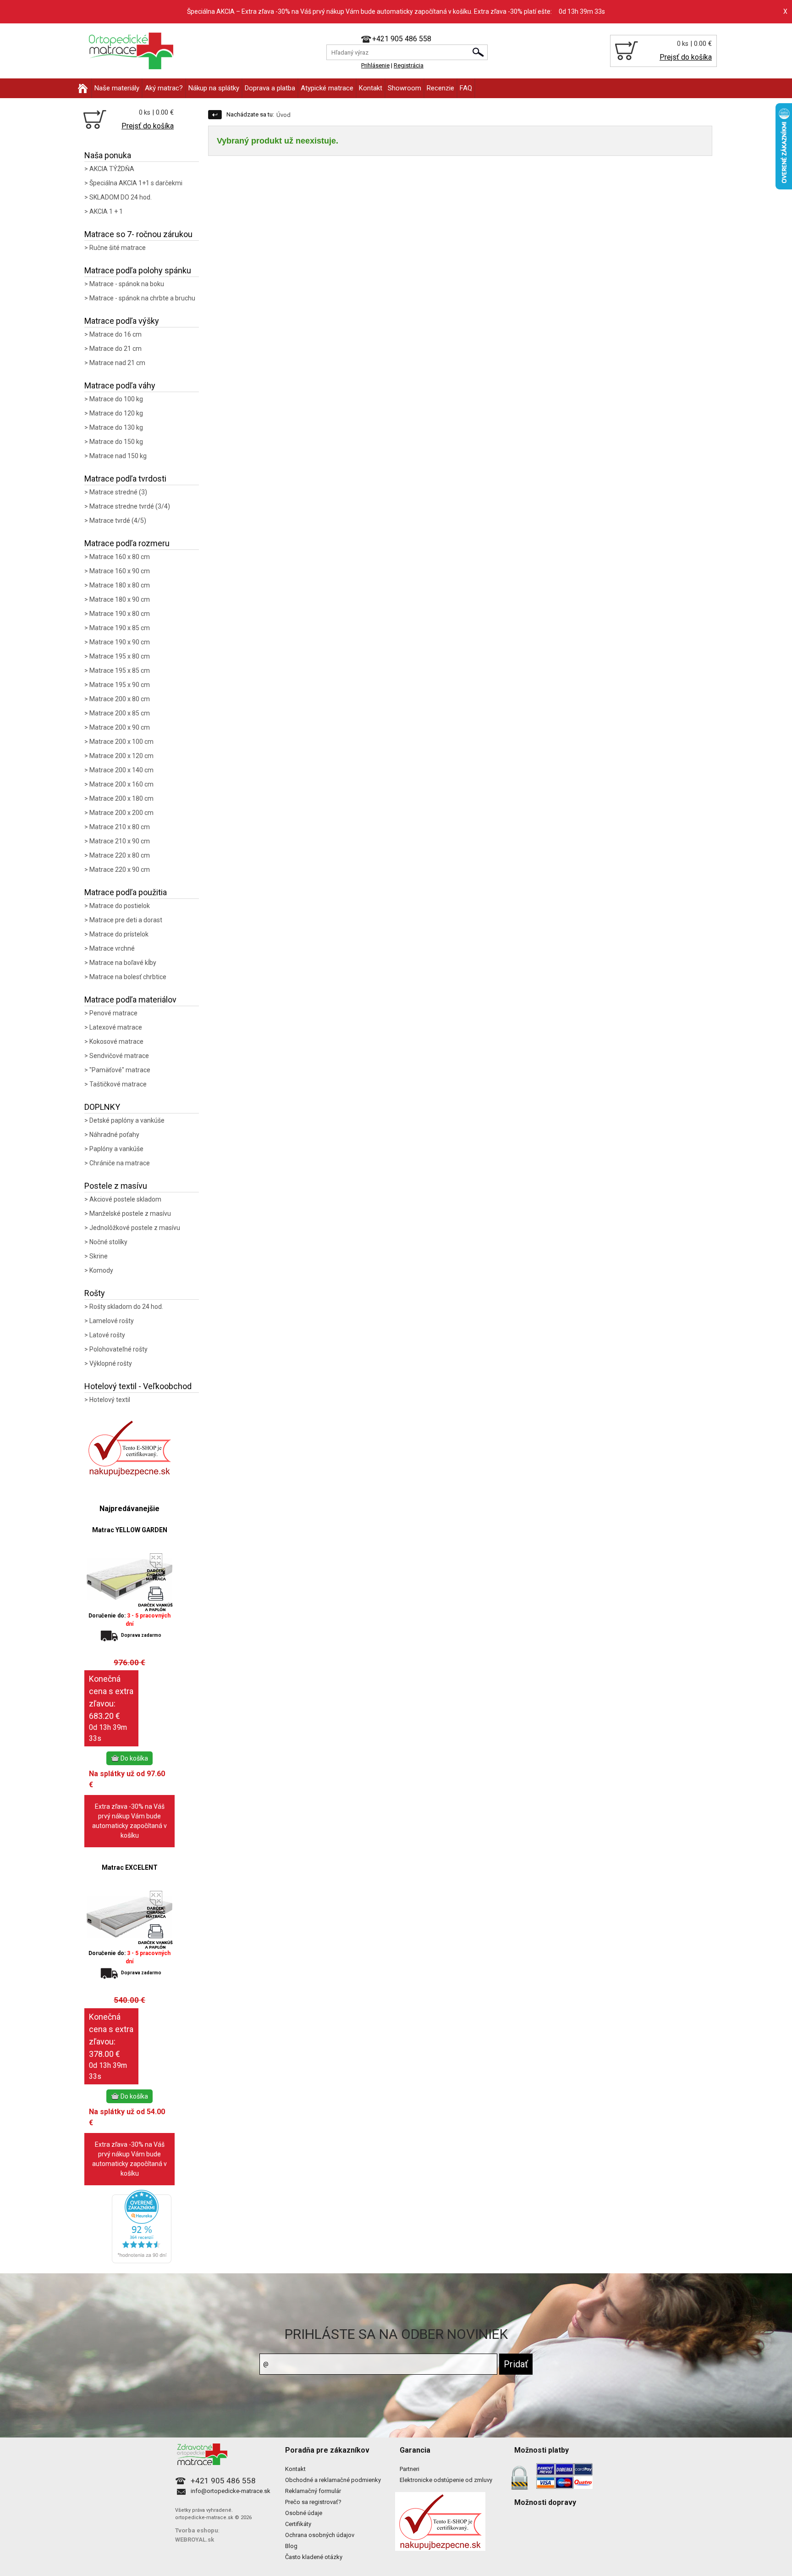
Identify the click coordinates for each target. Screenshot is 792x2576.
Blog (291, 2546)
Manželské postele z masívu (130, 1213)
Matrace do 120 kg (116, 413)
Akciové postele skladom (125, 1199)
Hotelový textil (110, 1400)
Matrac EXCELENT (130, 1867)
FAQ (466, 88)
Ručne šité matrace (118, 248)
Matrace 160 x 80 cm (120, 557)
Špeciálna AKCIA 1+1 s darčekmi (136, 183)
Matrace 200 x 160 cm (121, 784)
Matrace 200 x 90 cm (120, 727)
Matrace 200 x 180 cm (121, 798)
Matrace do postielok (120, 906)
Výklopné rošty (111, 1363)
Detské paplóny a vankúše (127, 1120)
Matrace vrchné (112, 948)
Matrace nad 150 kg (118, 456)
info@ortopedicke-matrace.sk (231, 2491)
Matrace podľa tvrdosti (125, 479)
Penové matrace (113, 1013)
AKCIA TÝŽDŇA (112, 169)
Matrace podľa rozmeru (127, 543)
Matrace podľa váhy (120, 385)
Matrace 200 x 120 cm (121, 756)
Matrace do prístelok (119, 934)
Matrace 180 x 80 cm (120, 585)
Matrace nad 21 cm (117, 363)
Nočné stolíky (108, 1242)
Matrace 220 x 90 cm (120, 870)
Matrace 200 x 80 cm (120, 699)
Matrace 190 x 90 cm (120, 642)
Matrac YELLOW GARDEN (130, 1530)
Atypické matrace (327, 88)
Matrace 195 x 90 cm (120, 685)
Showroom (404, 88)
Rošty (95, 1293)
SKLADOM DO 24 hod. (121, 197)
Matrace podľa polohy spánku (138, 270)
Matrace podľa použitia (126, 892)
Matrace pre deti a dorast (126, 920)
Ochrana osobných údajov (320, 2535)
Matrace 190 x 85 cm (120, 628)
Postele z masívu (116, 1186)
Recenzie (440, 88)
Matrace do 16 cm (115, 334)
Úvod (283, 115)
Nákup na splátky (214, 88)
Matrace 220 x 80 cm (120, 855)
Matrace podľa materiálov (130, 1000)
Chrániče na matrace (120, 1163)
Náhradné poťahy (114, 1135)
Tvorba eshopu (197, 2530)
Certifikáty (298, 2524)
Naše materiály (117, 88)
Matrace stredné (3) (118, 492)
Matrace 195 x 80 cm (120, 656)
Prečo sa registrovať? (313, 2502)
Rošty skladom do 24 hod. (126, 1307)
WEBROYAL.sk (195, 2540)
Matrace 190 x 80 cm (120, 614)
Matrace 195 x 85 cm (120, 670)
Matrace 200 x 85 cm (120, 713)
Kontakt (371, 88)
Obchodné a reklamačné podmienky (333, 2480)
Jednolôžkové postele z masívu (135, 1228)
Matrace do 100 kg (116, 399)
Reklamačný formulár (313, 2491)
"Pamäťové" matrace (120, 1070)
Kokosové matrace (116, 1041)
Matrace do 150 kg (116, 442)
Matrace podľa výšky (122, 321)
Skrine (99, 1256)
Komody (101, 1270)
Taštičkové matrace (118, 1084)
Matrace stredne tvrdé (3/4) (130, 506)
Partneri (410, 2469)
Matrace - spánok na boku (127, 284)
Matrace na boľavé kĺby (123, 963)
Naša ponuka (108, 155)
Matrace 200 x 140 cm (121, 770)
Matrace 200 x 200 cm (121, 813)
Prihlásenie (375, 65)
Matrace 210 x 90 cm (120, 841)
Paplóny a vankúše (116, 1149)
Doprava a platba (270, 88)
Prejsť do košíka (686, 57)
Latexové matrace (116, 1027)
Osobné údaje (304, 2513)
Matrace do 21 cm (115, 349)
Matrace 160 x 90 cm (120, 571)
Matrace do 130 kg (116, 427)
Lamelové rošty (112, 1321)
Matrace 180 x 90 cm (120, 599)
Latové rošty (107, 1335)
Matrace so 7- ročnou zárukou (138, 234)
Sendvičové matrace (119, 1056)
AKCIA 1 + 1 (106, 211)
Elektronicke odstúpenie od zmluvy (446, 2480)
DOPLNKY (102, 1107)
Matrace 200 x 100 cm (121, 742)
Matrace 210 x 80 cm (120, 827)
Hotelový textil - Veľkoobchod (138, 1386)
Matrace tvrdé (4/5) (118, 521)
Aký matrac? (164, 88)
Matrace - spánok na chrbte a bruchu (142, 298)
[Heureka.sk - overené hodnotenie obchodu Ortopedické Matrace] (142, 2261)
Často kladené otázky (314, 2557)
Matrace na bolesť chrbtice (128, 977)
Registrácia (409, 65)
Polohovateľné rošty (118, 1349)
